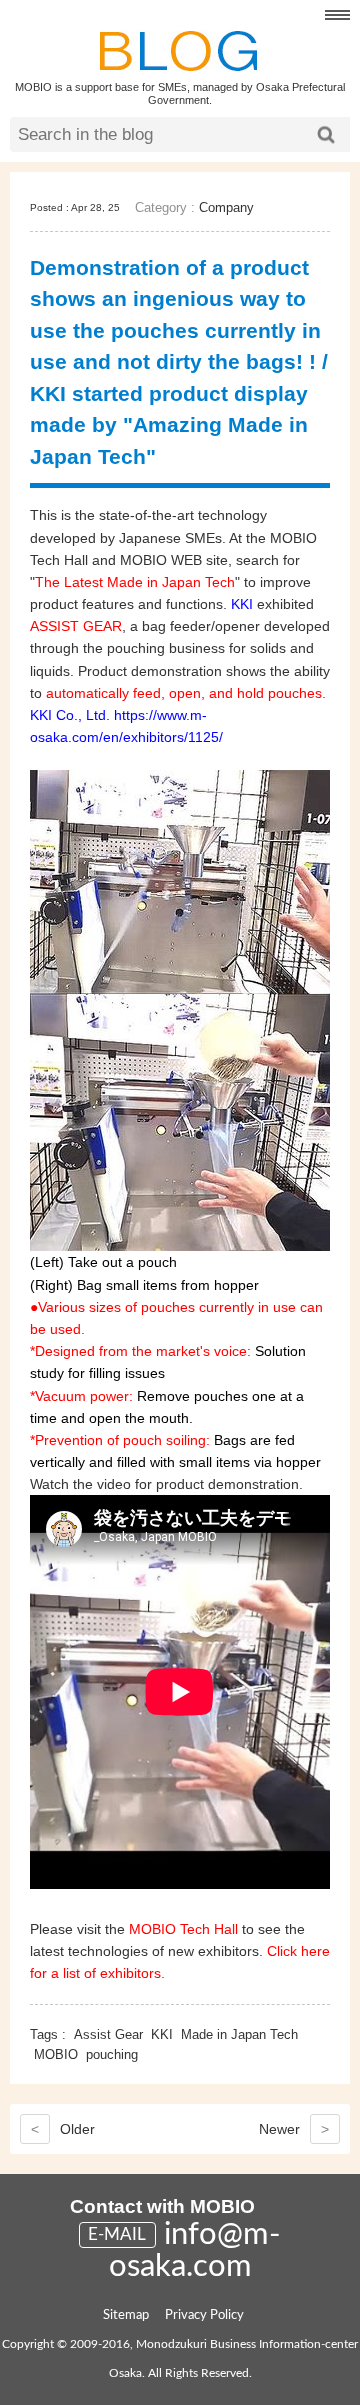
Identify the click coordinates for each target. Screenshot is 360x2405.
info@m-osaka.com (195, 2250)
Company (226, 207)
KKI (162, 2034)
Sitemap (126, 2315)
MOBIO (56, 2054)
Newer (294, 2129)
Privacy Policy (204, 2315)
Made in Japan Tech (239, 2034)
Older (63, 2129)
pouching (112, 2054)
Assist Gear (108, 2034)
